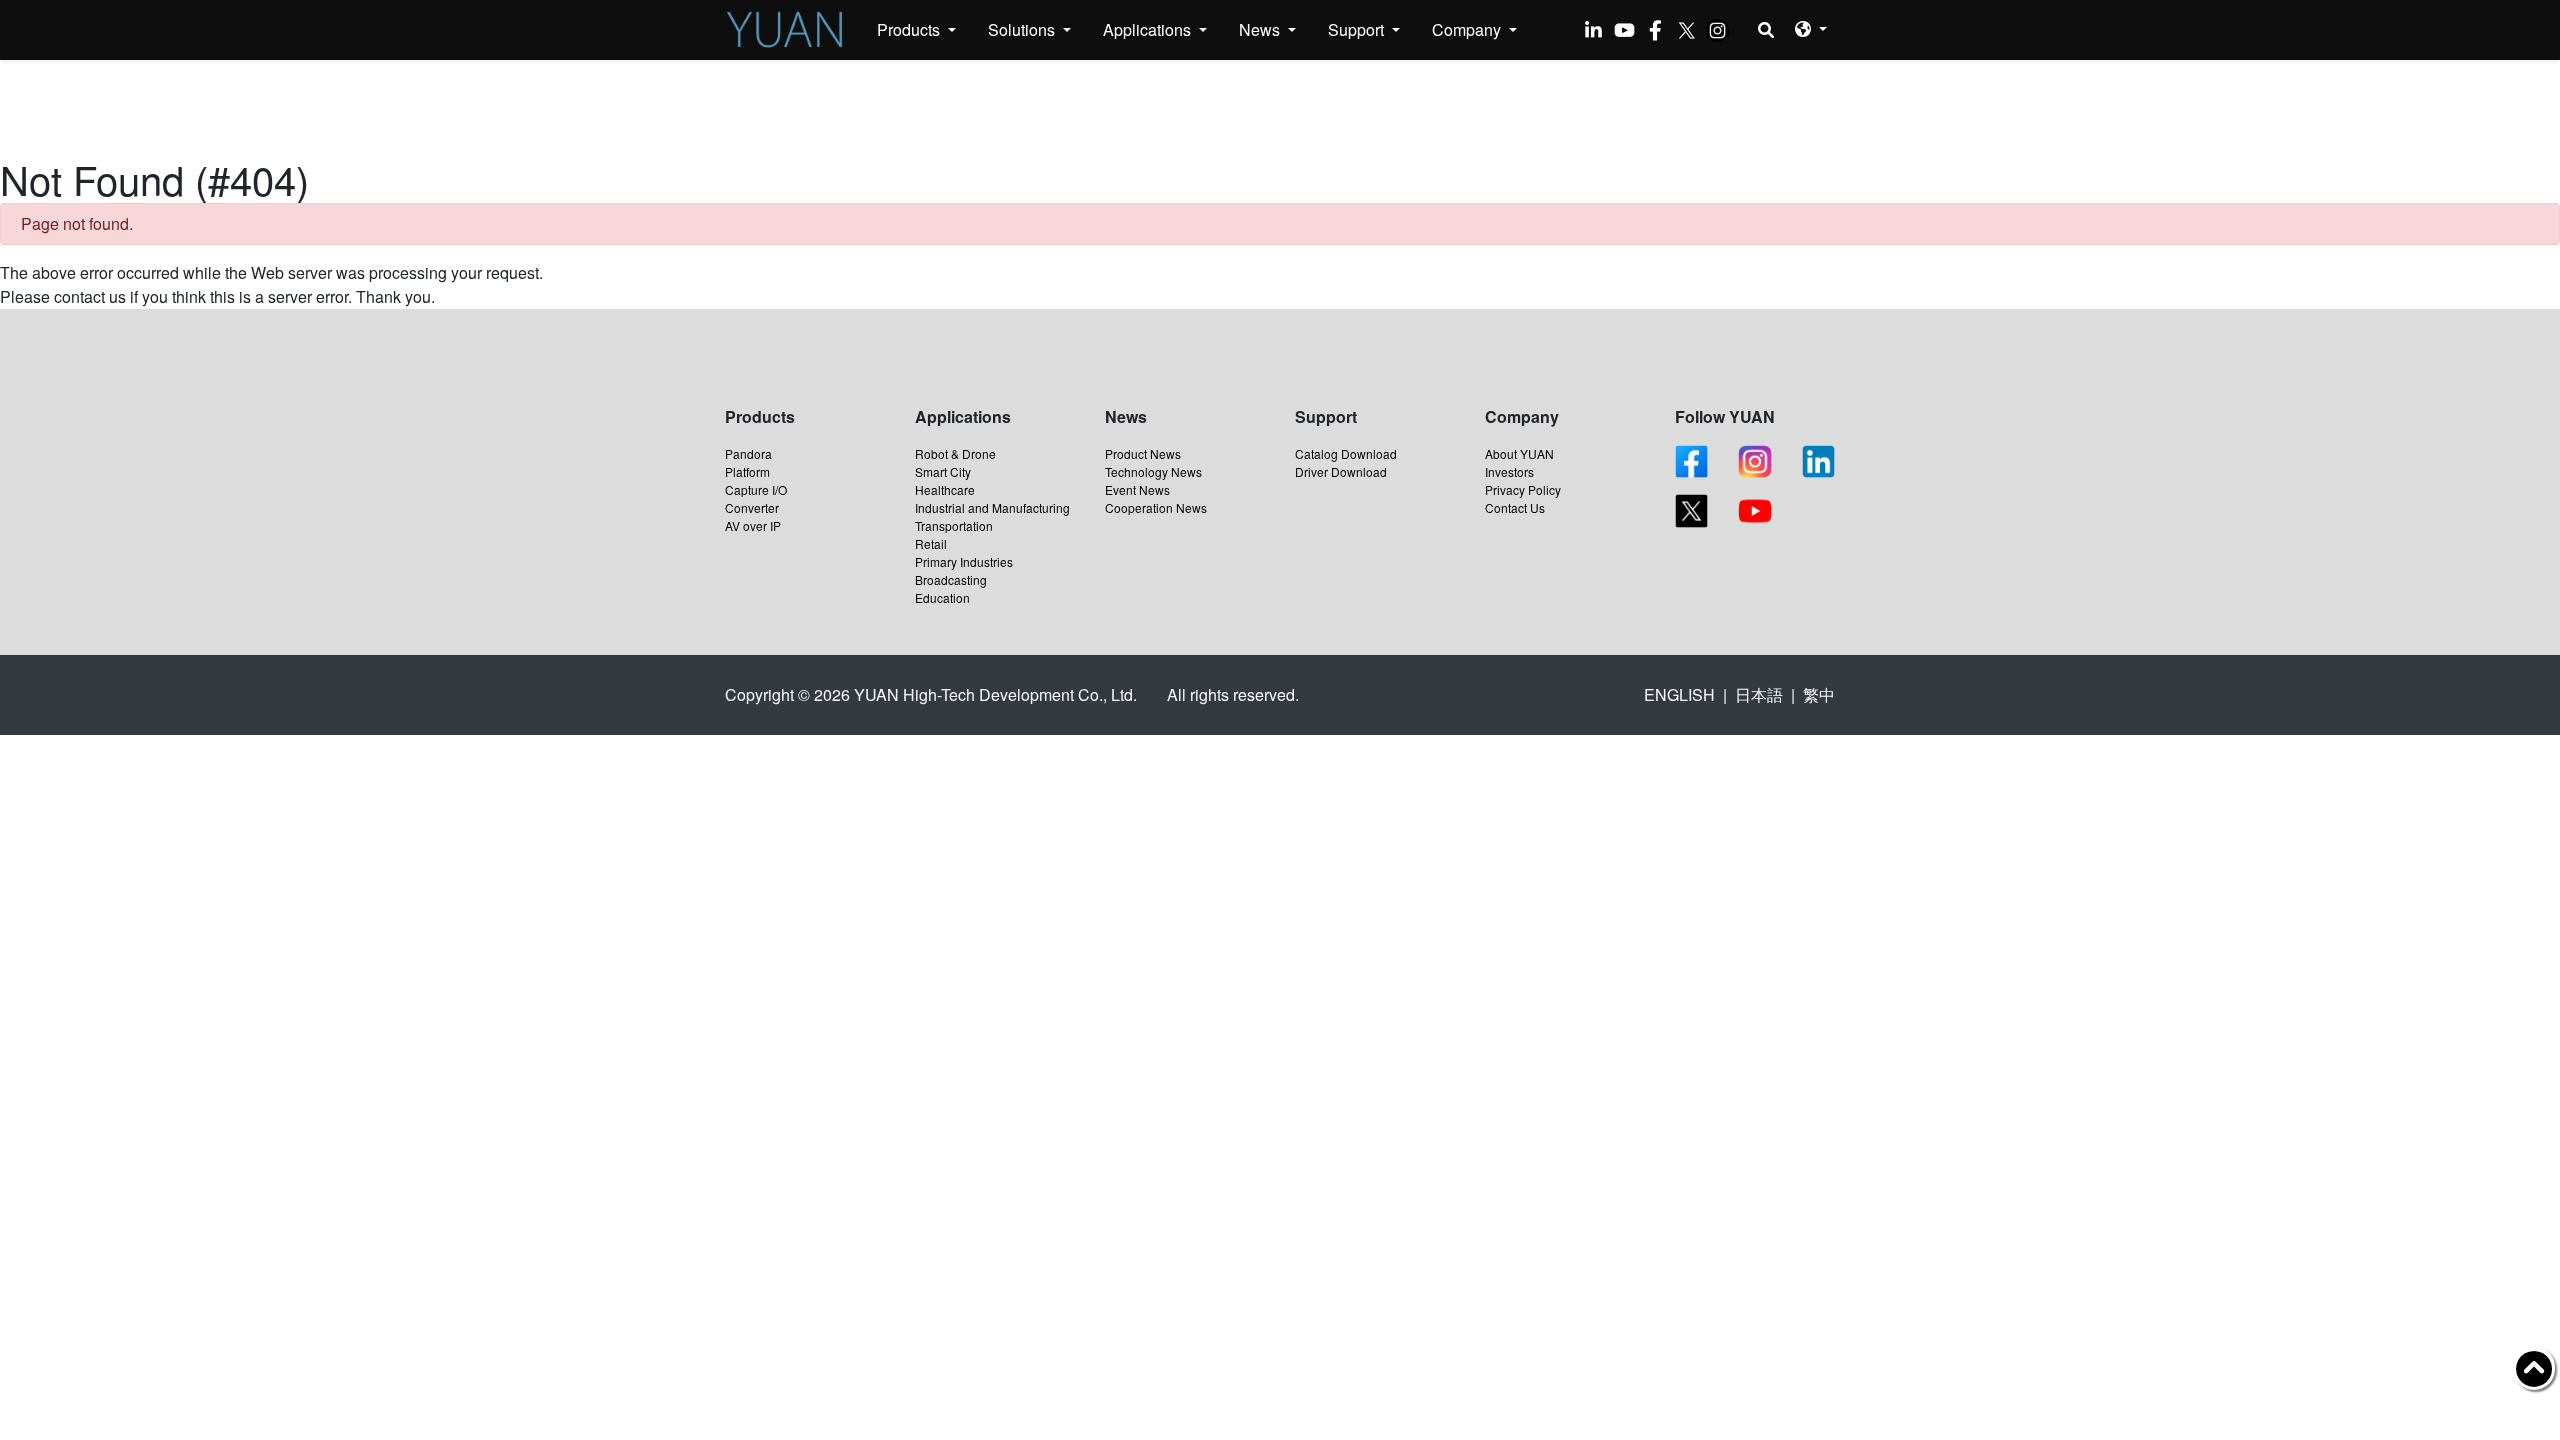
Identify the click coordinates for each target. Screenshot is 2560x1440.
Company (1468, 29)
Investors (1509, 471)
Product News (1143, 453)
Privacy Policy (1523, 489)
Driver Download (1341, 471)
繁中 (1819, 695)
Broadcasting (951, 579)
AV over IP (753, 525)
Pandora (748, 453)
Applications (1149, 29)
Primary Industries (964, 561)
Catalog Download (1346, 453)
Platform (747, 471)
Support (1358, 29)
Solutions (1023, 29)
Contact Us (1515, 507)
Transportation (954, 525)
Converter (752, 507)
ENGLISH (1679, 695)
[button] (1811, 28)
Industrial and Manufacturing (992, 507)
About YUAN (1519, 453)
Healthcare (945, 489)
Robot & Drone (955, 453)
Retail (931, 543)
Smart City (943, 471)
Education (942, 597)
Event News (1137, 489)
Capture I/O (756, 489)
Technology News (1153, 471)
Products (910, 29)
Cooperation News (1156, 507)
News (1261, 29)
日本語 (1759, 695)
